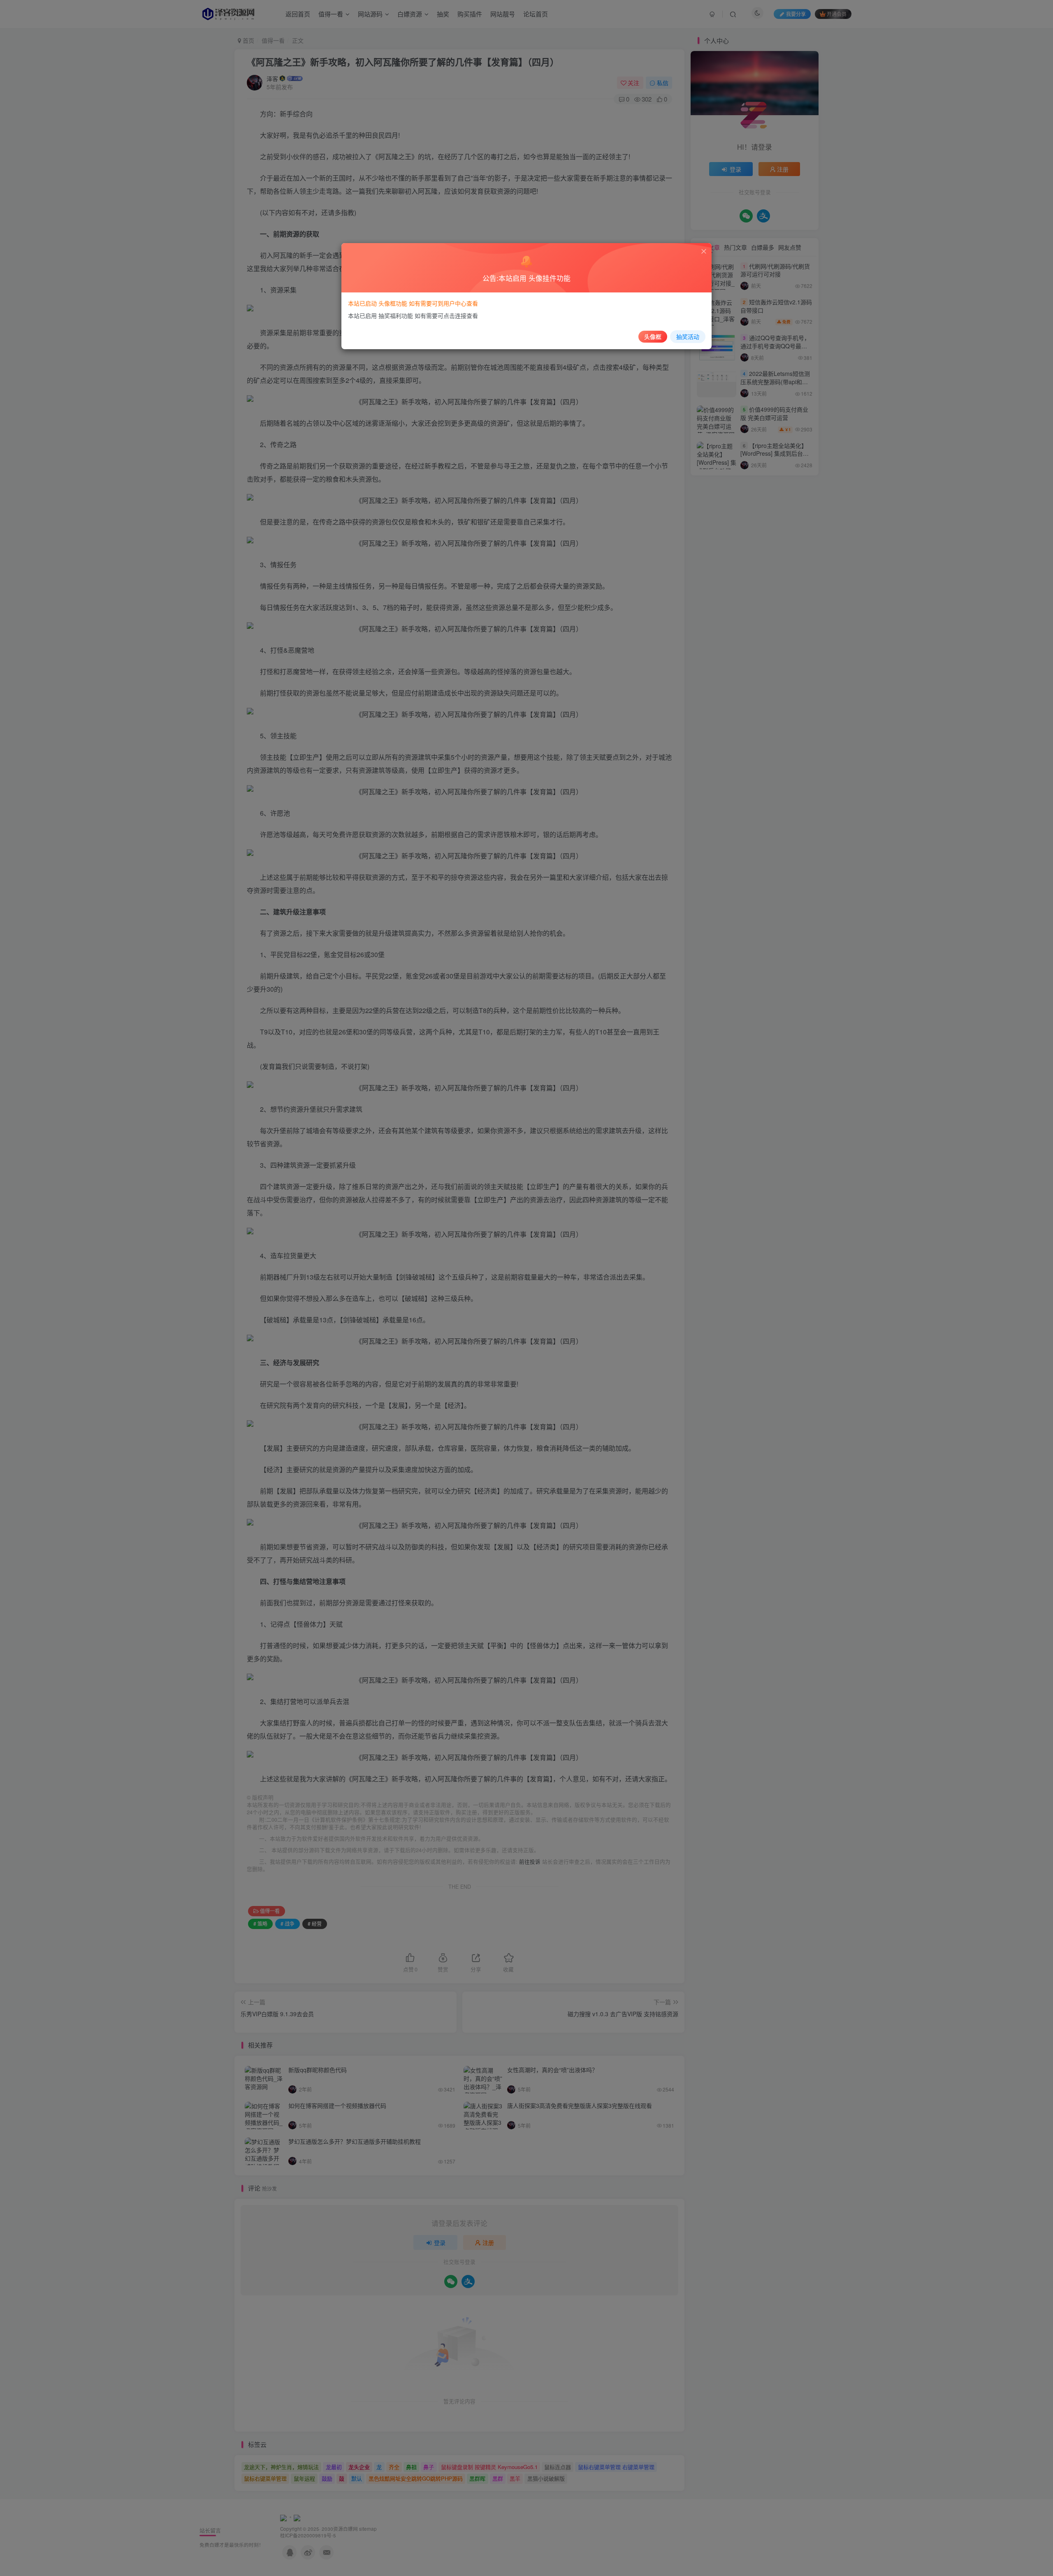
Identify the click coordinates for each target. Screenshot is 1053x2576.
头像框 (653, 336)
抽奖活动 (688, 336)
